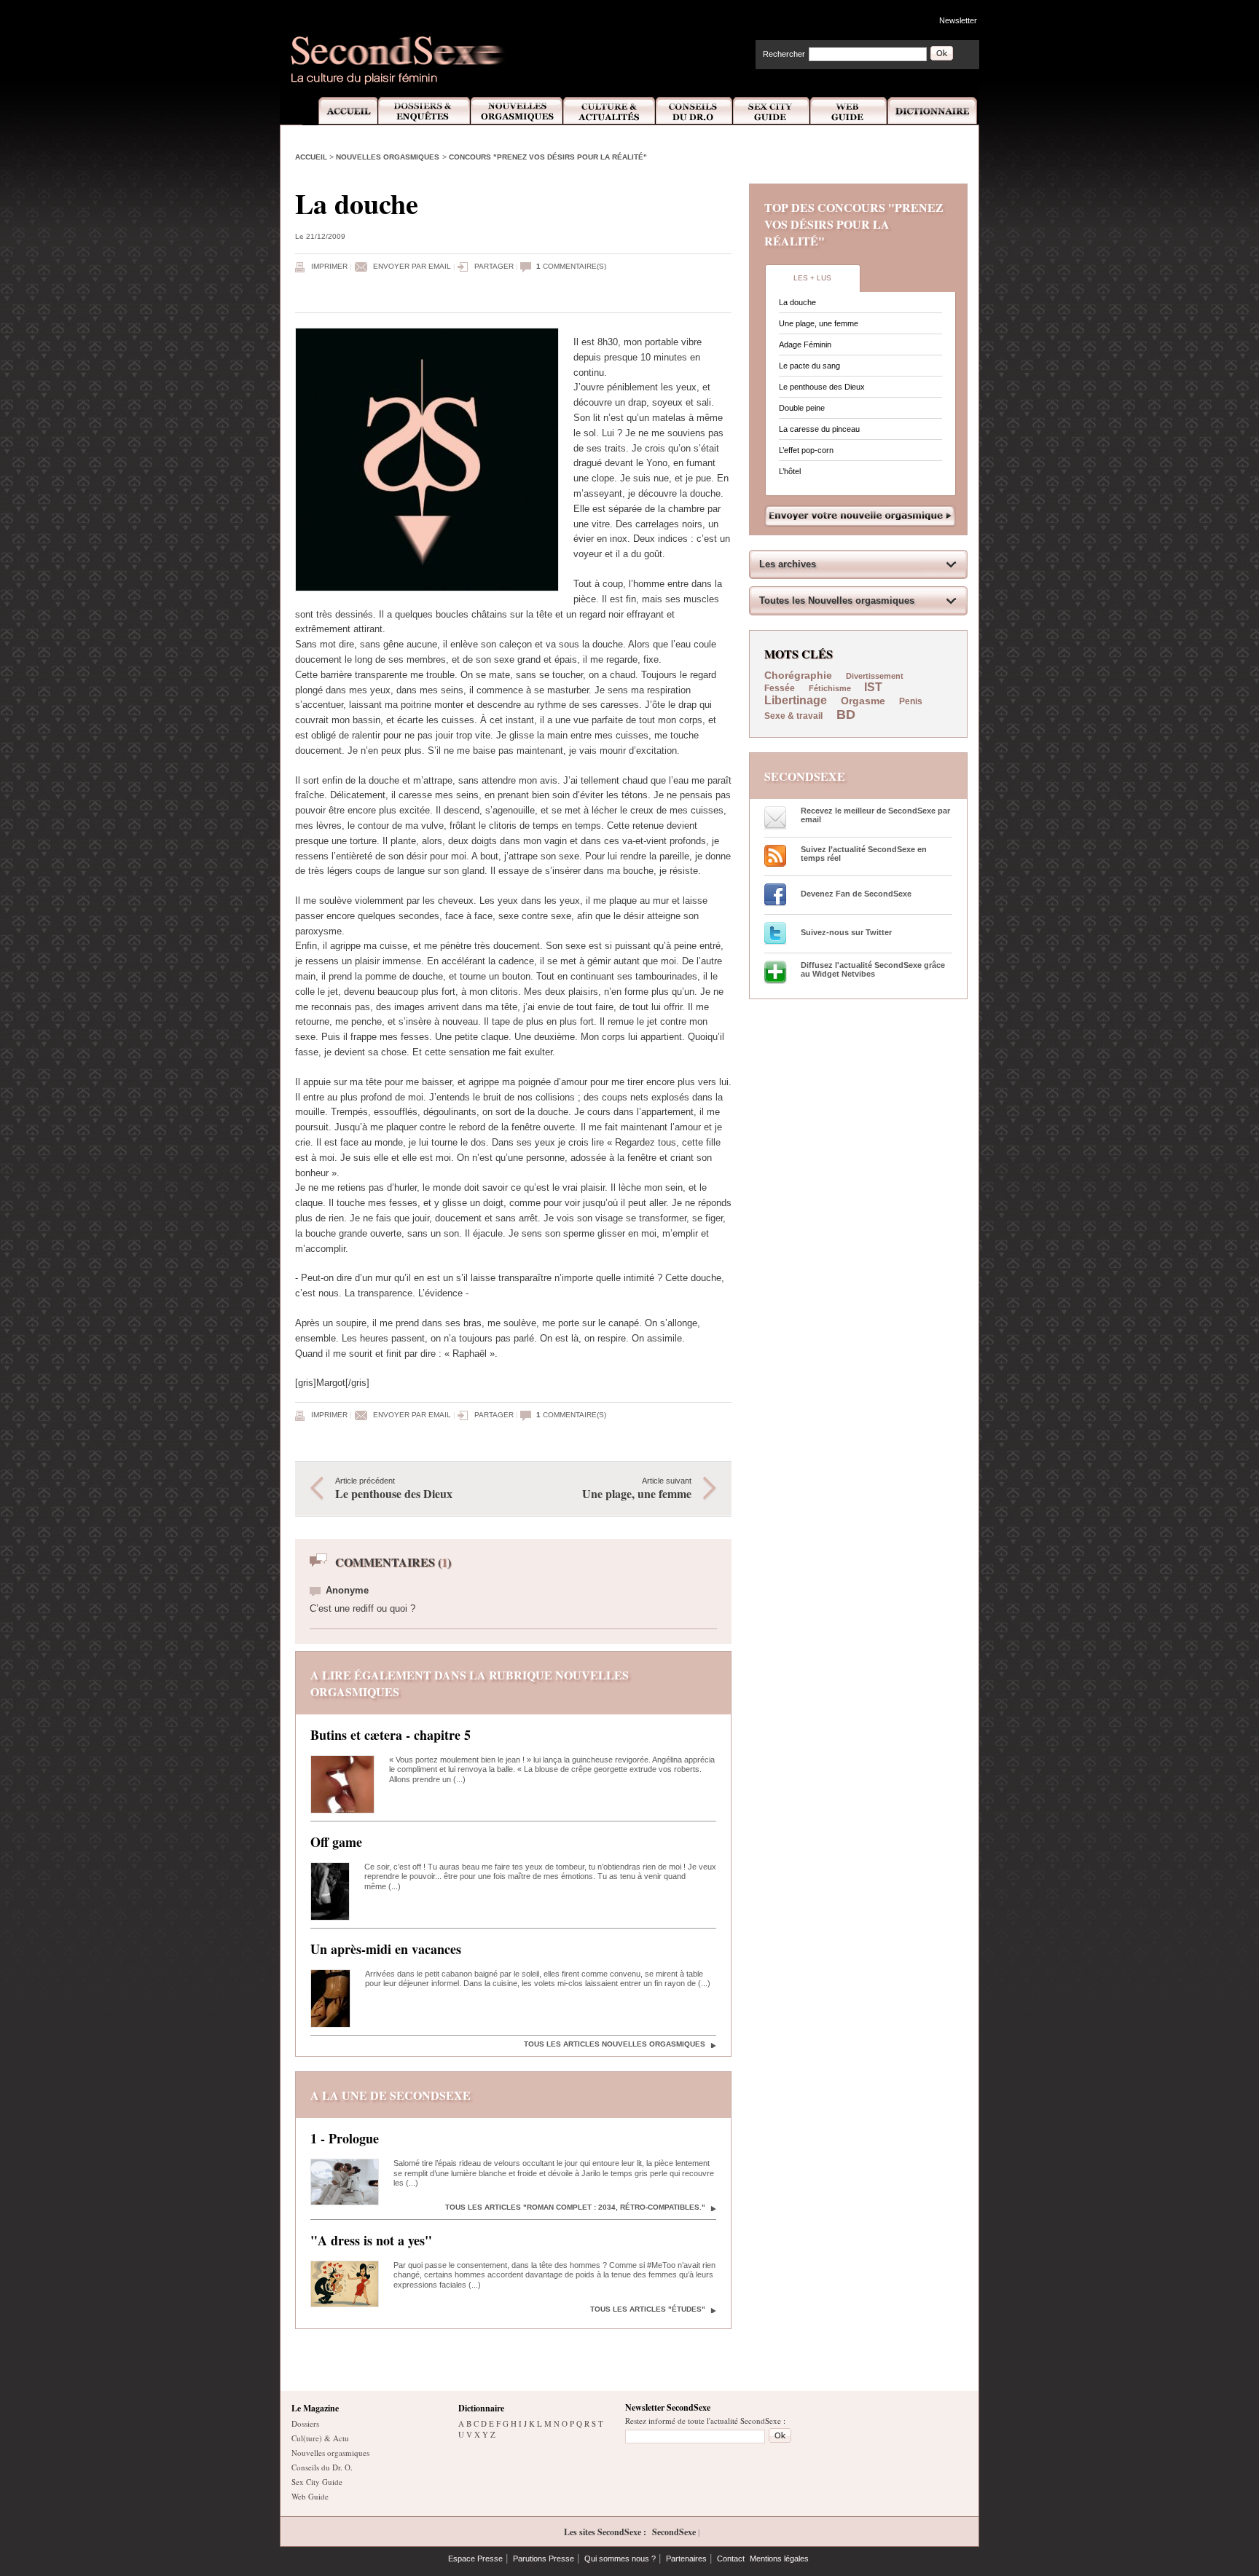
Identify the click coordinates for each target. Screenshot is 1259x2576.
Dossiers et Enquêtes (424, 111)
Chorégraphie (800, 675)
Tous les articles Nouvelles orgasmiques (615, 2044)
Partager (494, 266)
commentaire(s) (571, 266)
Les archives (788, 564)
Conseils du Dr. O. (322, 2467)
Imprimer (329, 266)
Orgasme (863, 701)
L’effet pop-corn (806, 450)
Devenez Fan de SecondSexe (856, 894)
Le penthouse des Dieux (822, 387)
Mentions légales (779, 2559)
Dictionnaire (933, 111)
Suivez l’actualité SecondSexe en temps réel (864, 854)
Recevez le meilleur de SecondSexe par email (875, 815)
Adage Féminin (805, 344)
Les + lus (812, 278)
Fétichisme (831, 688)
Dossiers (305, 2423)
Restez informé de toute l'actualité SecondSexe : (705, 2421)
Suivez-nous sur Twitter (846, 932)
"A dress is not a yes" (371, 2240)
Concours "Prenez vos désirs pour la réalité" (548, 157)
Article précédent (394, 1489)
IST (873, 687)
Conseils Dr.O (694, 111)
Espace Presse (475, 2559)
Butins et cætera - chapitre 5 (391, 1735)
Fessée (780, 688)
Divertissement (875, 676)
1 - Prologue (345, 2138)
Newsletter (958, 20)
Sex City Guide (772, 111)
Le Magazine (315, 2408)
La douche (797, 302)
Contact (731, 2559)
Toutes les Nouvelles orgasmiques (837, 600)
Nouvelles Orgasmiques (517, 111)
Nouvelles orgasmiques (388, 157)
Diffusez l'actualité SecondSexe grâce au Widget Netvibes (873, 969)
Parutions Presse (544, 2559)
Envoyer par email (412, 266)
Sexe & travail (793, 716)
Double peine (802, 408)
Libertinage (796, 700)
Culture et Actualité (610, 111)
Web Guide (849, 111)
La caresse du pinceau (819, 429)
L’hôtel (790, 471)
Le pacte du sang (809, 366)
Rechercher (784, 54)
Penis (911, 701)
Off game (336, 1842)
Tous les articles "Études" (648, 2309)
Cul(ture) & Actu (320, 2438)
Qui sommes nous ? (620, 2559)
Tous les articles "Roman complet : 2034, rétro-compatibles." (575, 2207)
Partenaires (686, 2559)
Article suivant (637, 1489)
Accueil (340, 111)
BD (846, 714)
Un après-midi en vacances (386, 1949)
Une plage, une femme (819, 323)
